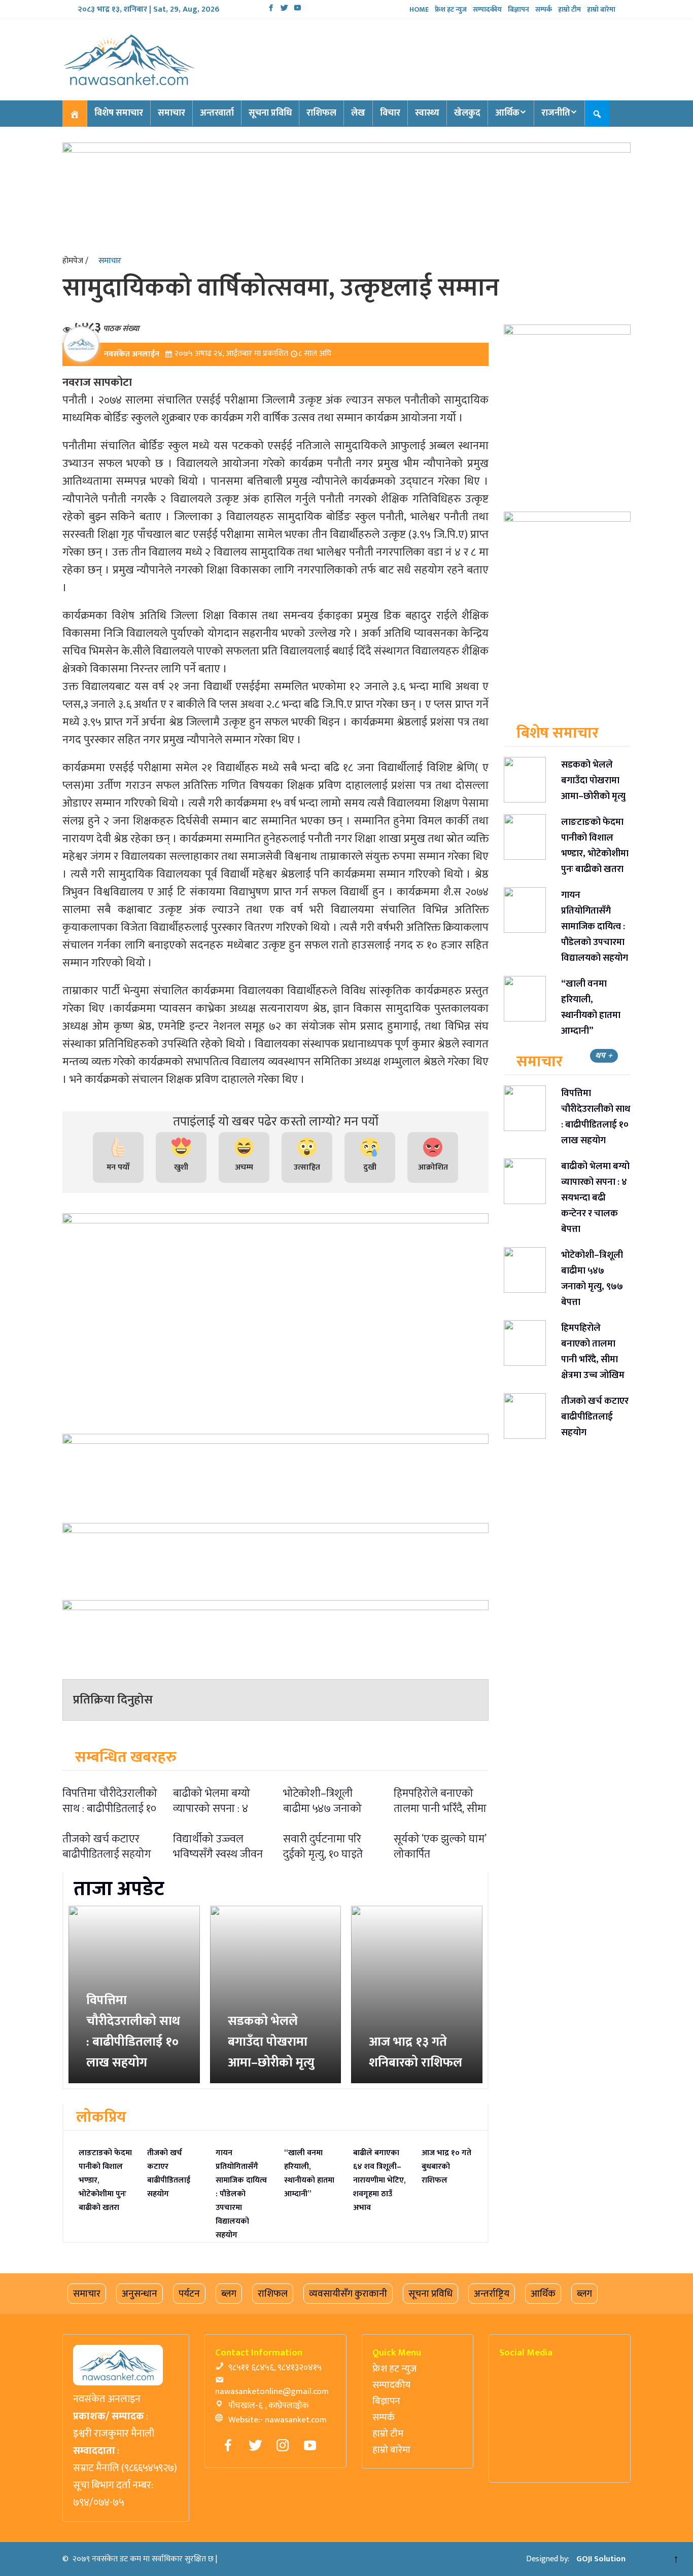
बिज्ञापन (518, 9)
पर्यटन (189, 2294)
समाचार (171, 113)
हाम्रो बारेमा (601, 9)
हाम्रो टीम (569, 9)
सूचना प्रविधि (270, 113)
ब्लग (229, 2294)
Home (419, 9)
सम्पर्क (544, 9)
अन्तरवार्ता (217, 113)
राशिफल (321, 113)
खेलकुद (467, 113)
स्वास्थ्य (427, 113)
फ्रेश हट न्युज (451, 9)
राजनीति (556, 113)
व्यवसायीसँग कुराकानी (348, 2294)
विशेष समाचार (119, 113)
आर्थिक (507, 113)
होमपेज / (75, 261)
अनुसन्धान (140, 2294)
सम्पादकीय (487, 9)
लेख (358, 113)
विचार (390, 113)
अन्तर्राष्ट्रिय (492, 2294)
